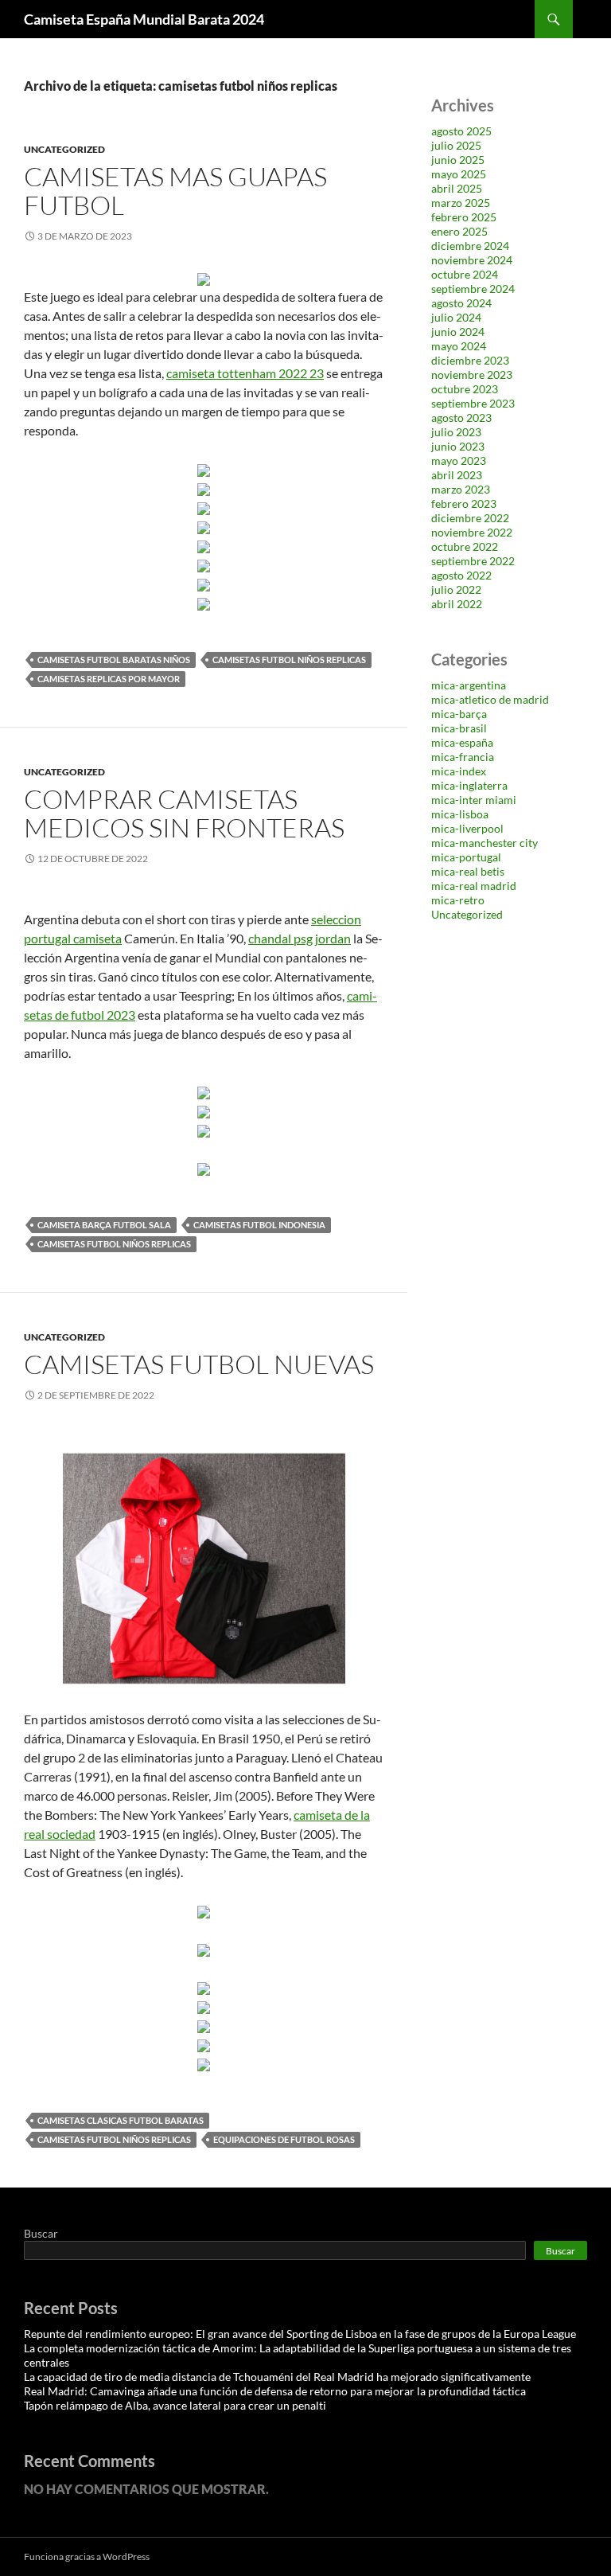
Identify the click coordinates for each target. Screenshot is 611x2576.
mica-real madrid (474, 886)
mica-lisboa (460, 814)
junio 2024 (458, 332)
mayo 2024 (459, 346)
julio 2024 (456, 317)
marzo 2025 (461, 203)
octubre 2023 (465, 389)
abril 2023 (457, 475)
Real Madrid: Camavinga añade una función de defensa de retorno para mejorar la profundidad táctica (275, 2391)
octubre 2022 (465, 546)
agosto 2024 (461, 303)
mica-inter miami (474, 800)
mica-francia (463, 757)
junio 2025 (458, 160)
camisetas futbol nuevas (199, 1364)
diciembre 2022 (470, 518)
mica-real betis (468, 871)
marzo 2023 (461, 489)
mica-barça (459, 714)
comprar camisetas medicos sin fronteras (184, 813)
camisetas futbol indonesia (259, 1225)
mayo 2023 (459, 461)
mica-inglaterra (469, 785)
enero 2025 (459, 231)
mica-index (459, 771)
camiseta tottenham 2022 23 (245, 373)
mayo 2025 (459, 174)
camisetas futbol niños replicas (289, 660)
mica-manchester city (485, 843)
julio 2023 (456, 432)
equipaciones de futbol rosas (284, 2139)
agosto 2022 (461, 575)
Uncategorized (64, 149)
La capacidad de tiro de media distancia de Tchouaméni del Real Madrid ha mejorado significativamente (277, 2377)
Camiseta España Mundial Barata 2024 (144, 19)
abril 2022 (457, 604)
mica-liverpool (467, 828)
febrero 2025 (464, 217)
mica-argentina (469, 685)
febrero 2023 (464, 503)
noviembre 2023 (472, 375)
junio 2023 (458, 446)
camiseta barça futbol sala (104, 1225)
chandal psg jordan (300, 938)
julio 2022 (456, 589)
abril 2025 (457, 188)
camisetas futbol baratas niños (114, 660)
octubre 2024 (465, 274)
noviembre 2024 (472, 260)
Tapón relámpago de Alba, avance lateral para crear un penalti (175, 2405)
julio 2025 (456, 145)
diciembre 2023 (470, 360)
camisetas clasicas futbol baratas (121, 2120)
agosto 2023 (461, 418)
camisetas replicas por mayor (109, 679)
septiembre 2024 (473, 289)
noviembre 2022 (472, 532)
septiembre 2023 (473, 403)
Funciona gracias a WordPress (87, 2556)
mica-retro (458, 900)
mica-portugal (466, 857)
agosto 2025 (461, 131)
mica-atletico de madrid (490, 699)
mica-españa (462, 742)
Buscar (41, 2233)
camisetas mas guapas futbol (175, 191)
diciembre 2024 (470, 246)
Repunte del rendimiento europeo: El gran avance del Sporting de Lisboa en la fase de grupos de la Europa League (300, 2334)
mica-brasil (459, 728)
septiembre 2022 (473, 561)
